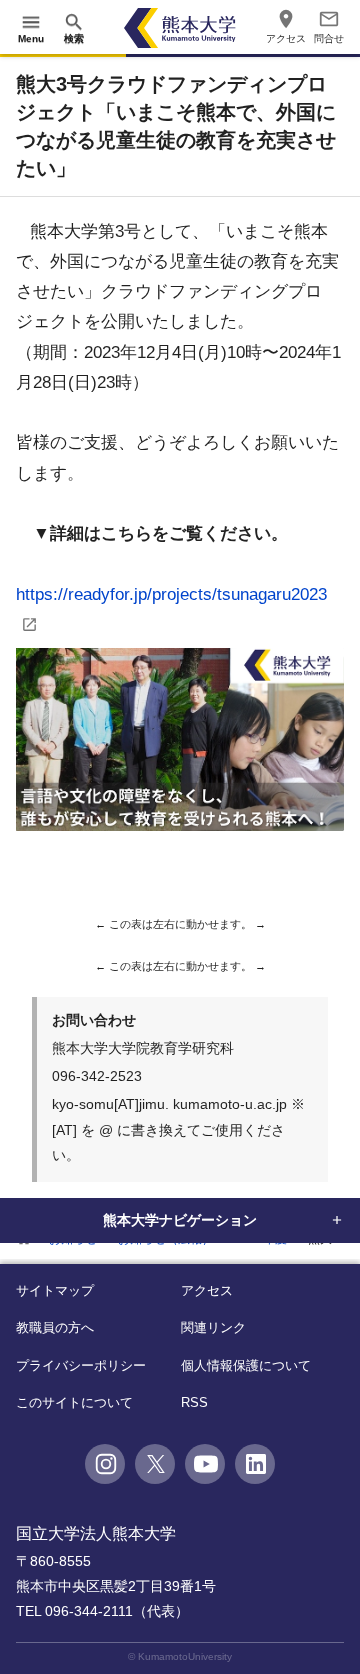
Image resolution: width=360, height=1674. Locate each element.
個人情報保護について (246, 1365)
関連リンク (213, 1327)
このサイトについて (74, 1402)
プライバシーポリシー (81, 1365)
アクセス (207, 1290)
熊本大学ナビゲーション (180, 1220)
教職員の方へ (55, 1327)
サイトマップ (55, 1290)
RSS (194, 1402)
